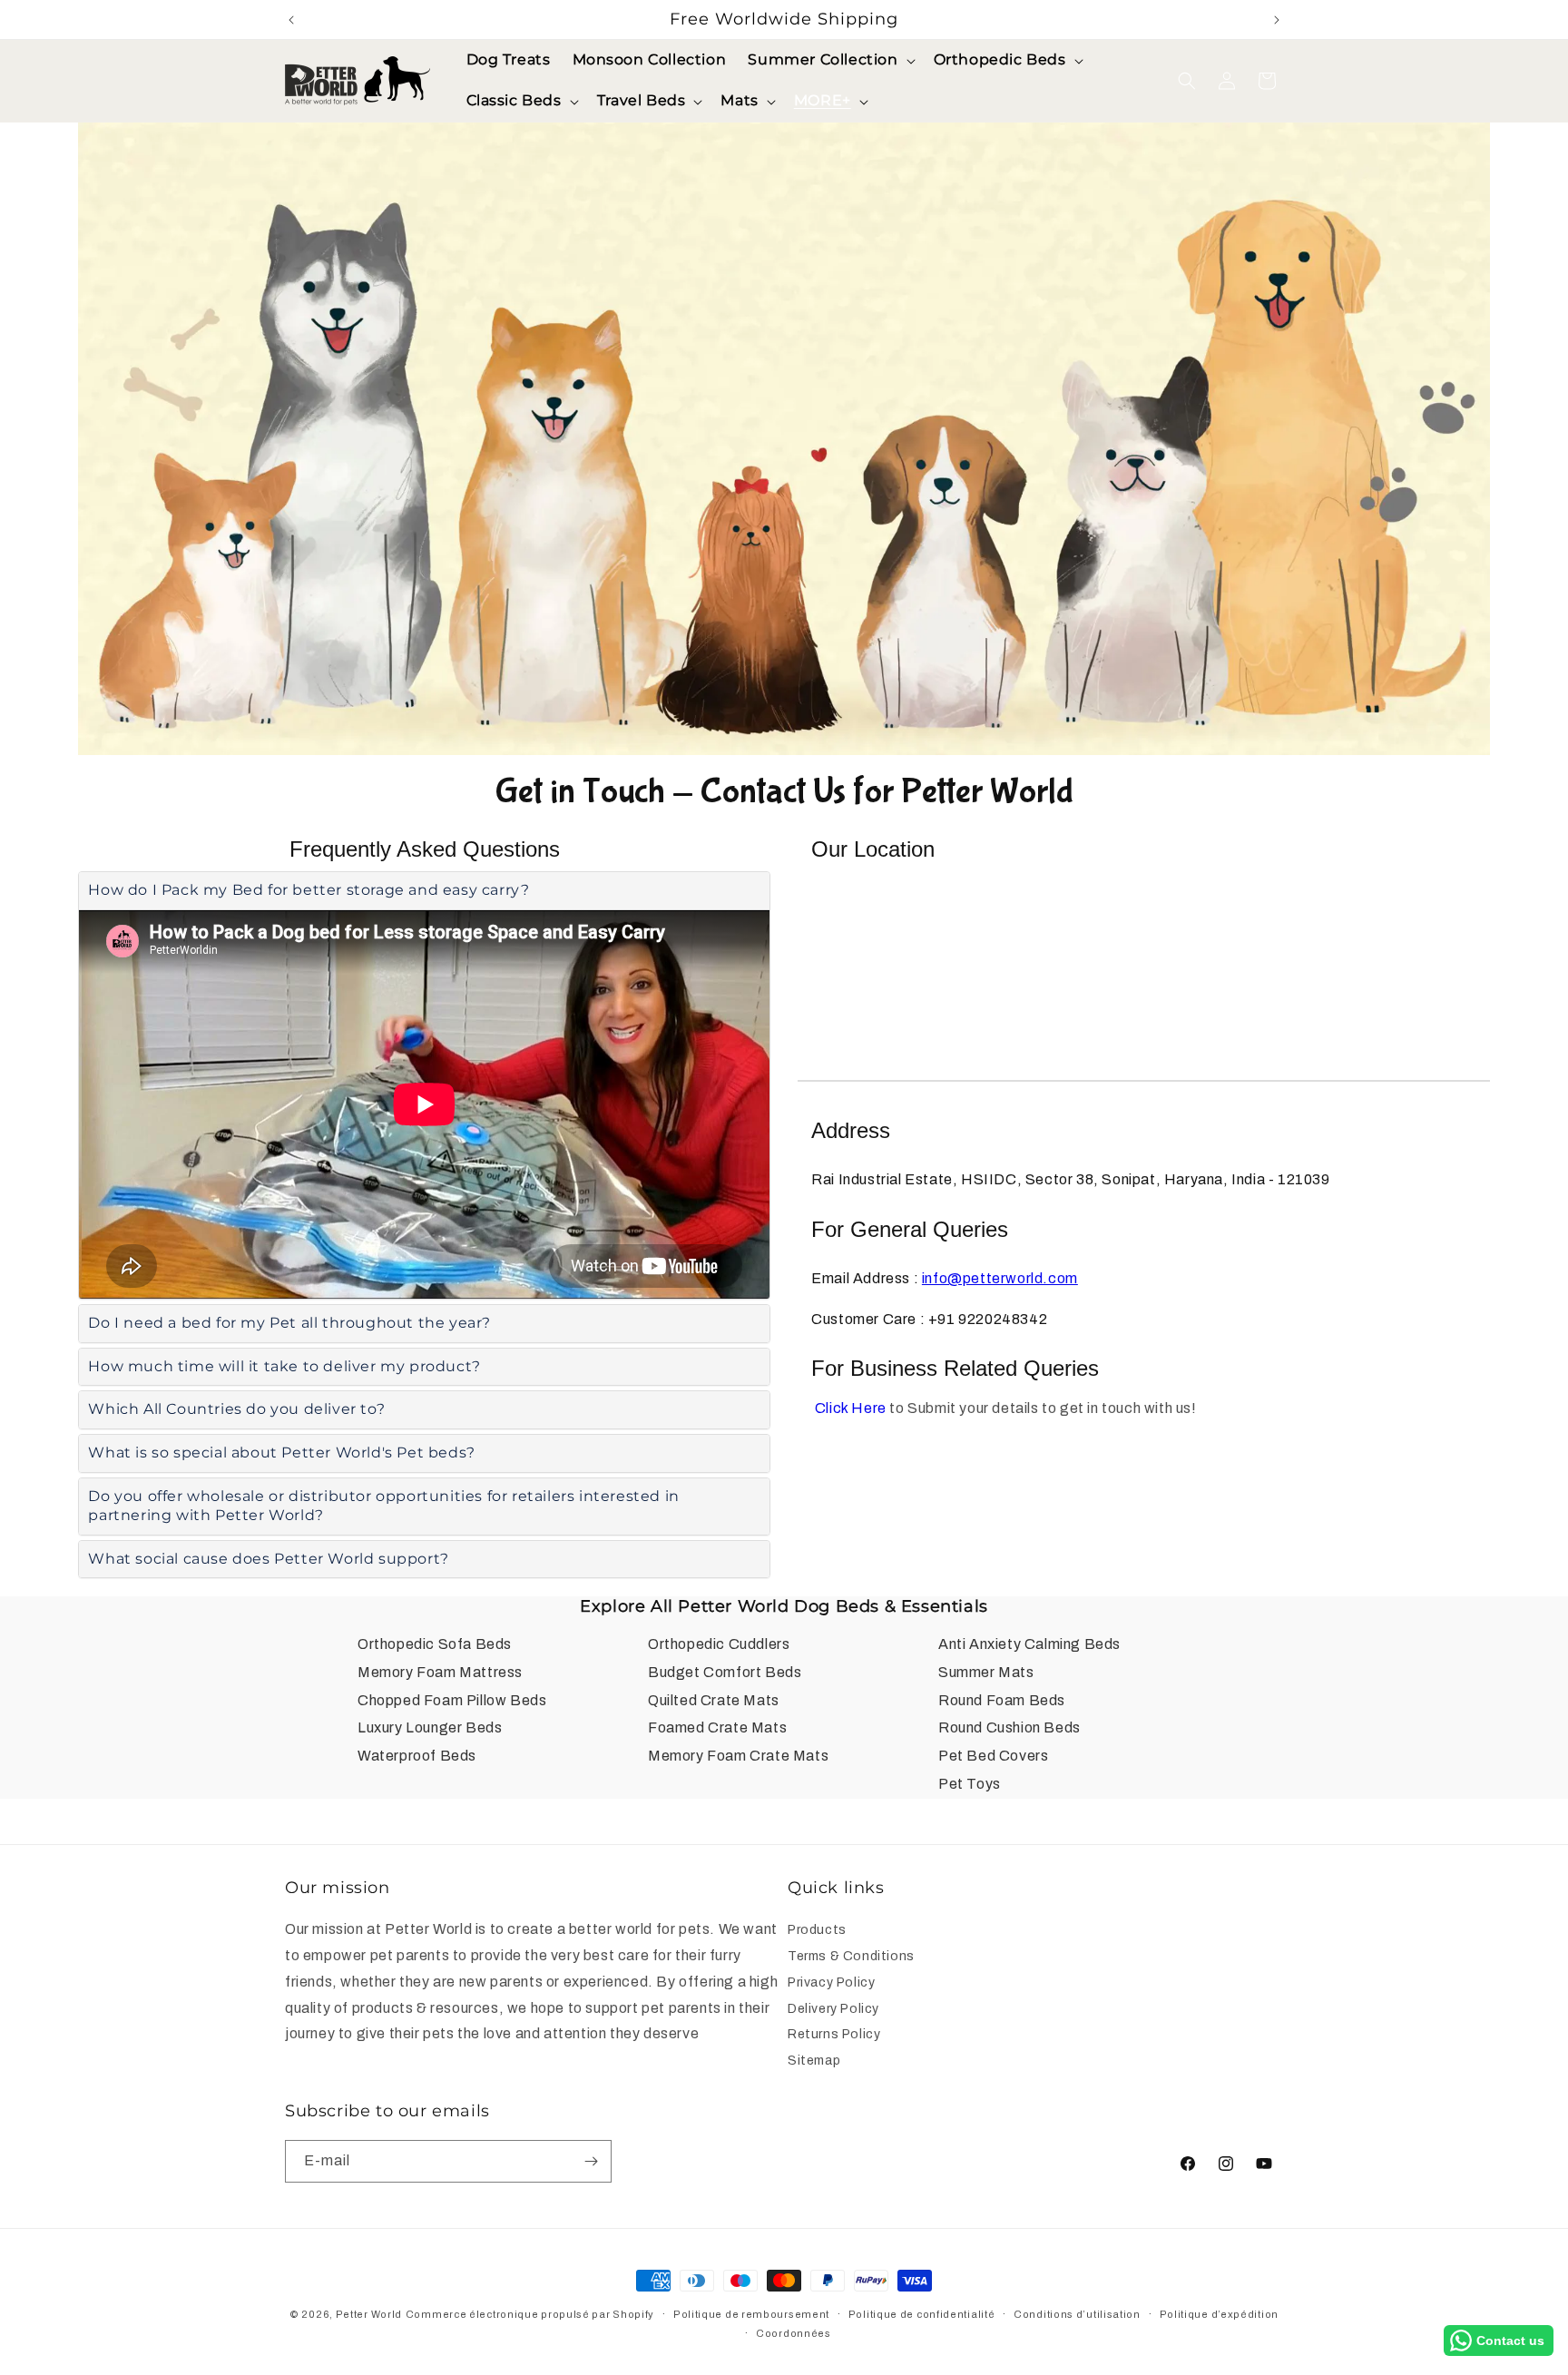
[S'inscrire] (591, 2161)
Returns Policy (834, 2034)
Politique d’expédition (1219, 2314)
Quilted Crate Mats (714, 1700)
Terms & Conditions (851, 1956)
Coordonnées (794, 2333)
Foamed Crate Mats (717, 1727)
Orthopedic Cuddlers (719, 1644)
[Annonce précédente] (291, 20)
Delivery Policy (833, 2009)
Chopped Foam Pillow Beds (452, 1700)
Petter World (369, 2314)
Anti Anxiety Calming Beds (1029, 1644)
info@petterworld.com (1000, 1278)
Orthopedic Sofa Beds (435, 1644)
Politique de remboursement (751, 2314)
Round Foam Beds (1002, 1700)
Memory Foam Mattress (440, 1672)
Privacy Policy (831, 1982)
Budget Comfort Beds (725, 1672)
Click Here (851, 1408)
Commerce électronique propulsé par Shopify (530, 2314)
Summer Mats (986, 1672)
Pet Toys (970, 1784)
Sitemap (814, 2061)
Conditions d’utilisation (1077, 2314)
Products (817, 1932)
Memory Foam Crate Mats (738, 1756)
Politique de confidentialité (922, 2314)
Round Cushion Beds (1009, 1727)
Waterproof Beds (417, 1756)
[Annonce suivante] (1277, 20)
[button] (829, 60)
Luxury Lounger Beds (430, 1727)
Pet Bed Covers (993, 1756)
